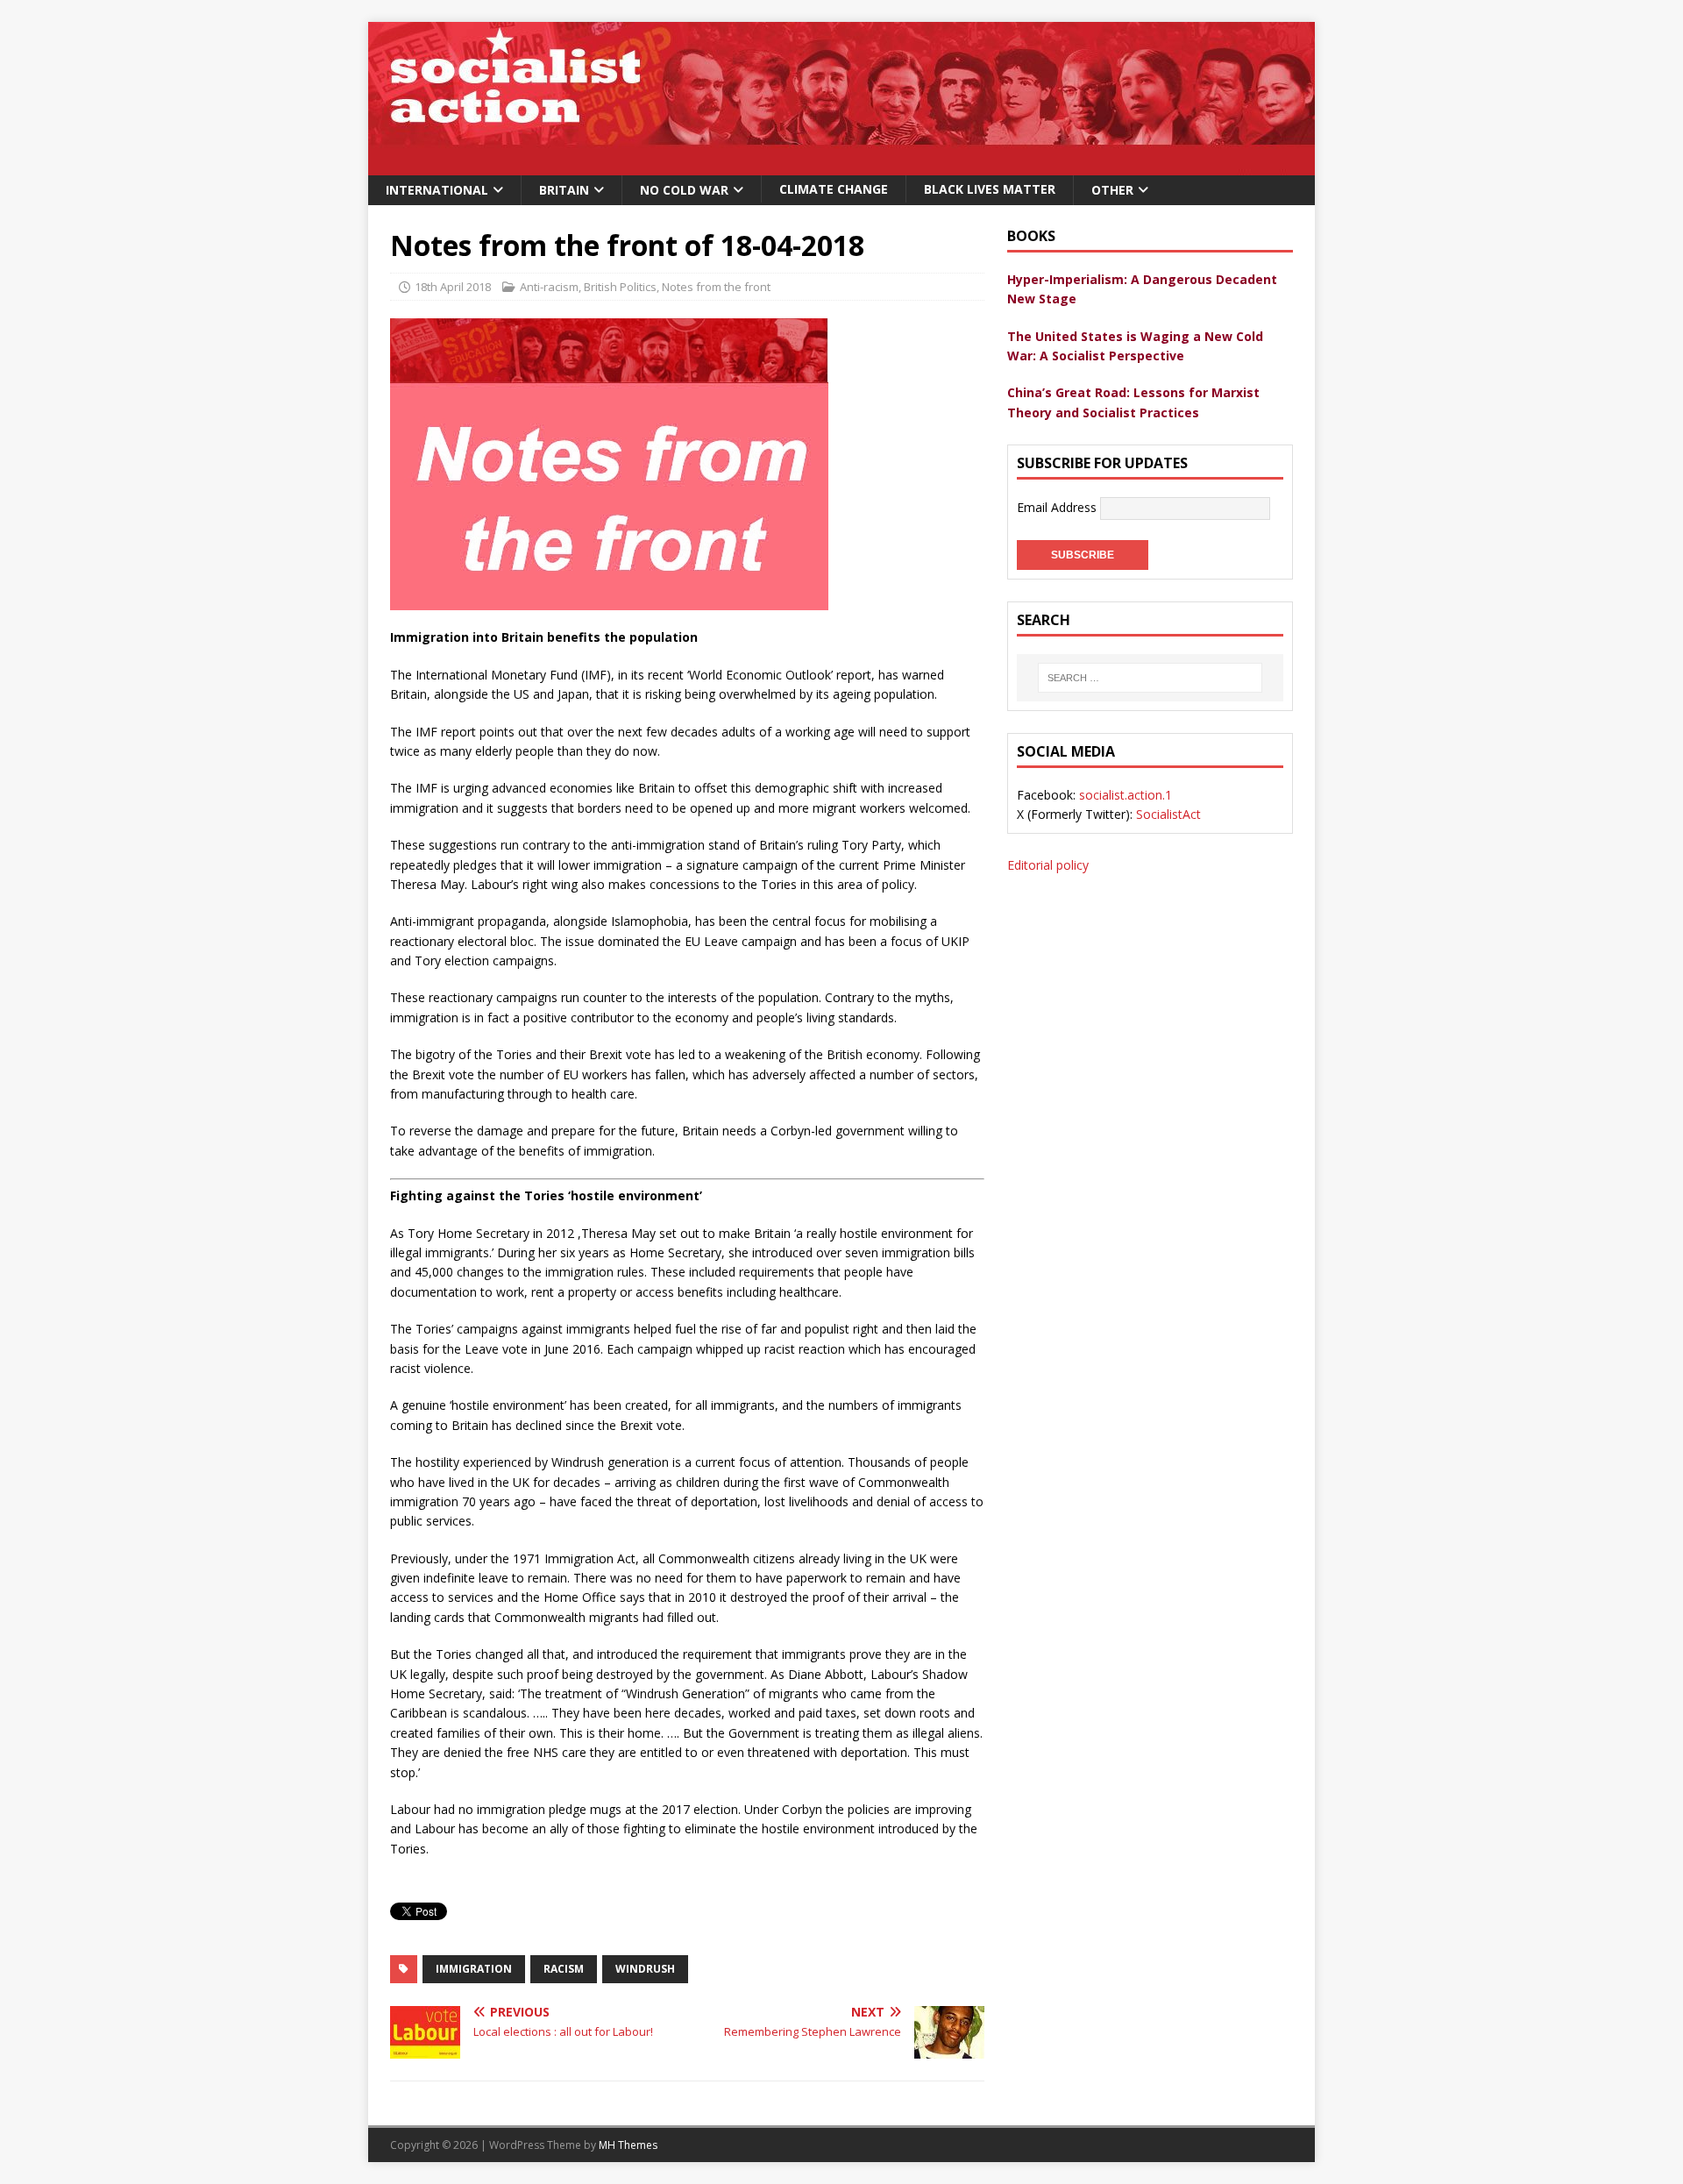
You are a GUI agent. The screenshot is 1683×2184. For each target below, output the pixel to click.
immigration (474, 1969)
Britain (564, 190)
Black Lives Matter (990, 189)
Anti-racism (549, 287)
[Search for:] (1150, 678)
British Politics (620, 287)
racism (564, 1969)
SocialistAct (1168, 814)
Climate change (834, 189)
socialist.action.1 (1126, 795)
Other (1112, 190)
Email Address (1058, 507)
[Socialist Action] (841, 165)
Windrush (645, 1969)
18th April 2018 (453, 287)
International (437, 190)
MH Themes (628, 2145)
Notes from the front (716, 287)
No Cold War (684, 190)
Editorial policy (1048, 865)
